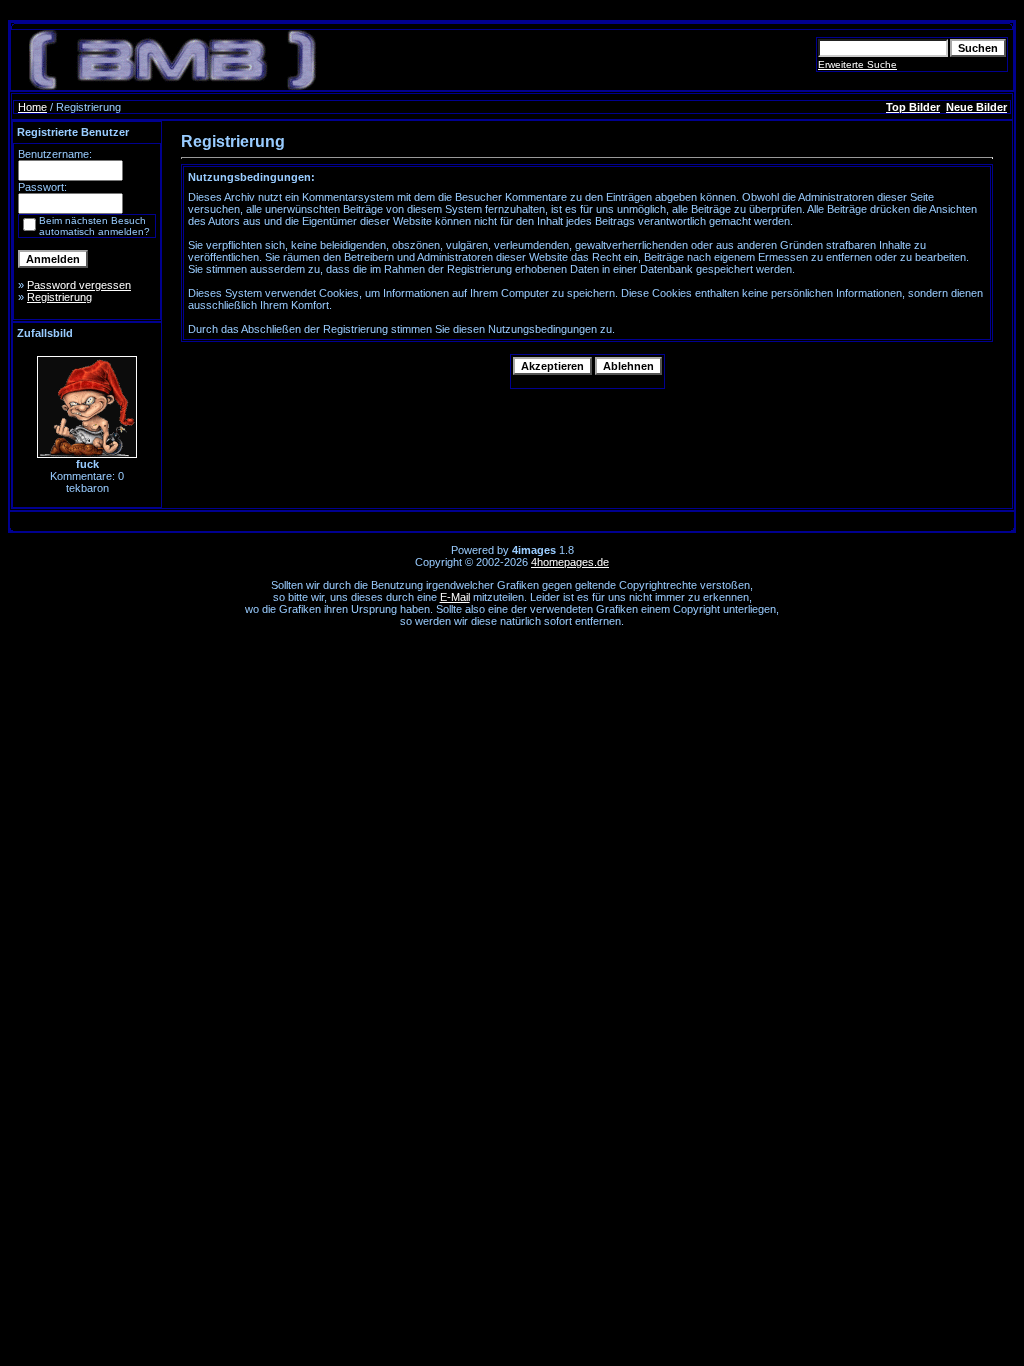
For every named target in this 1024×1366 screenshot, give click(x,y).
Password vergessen (79, 285)
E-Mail (455, 597)
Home (32, 107)
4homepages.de (570, 562)
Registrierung (59, 297)
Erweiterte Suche (857, 64)
